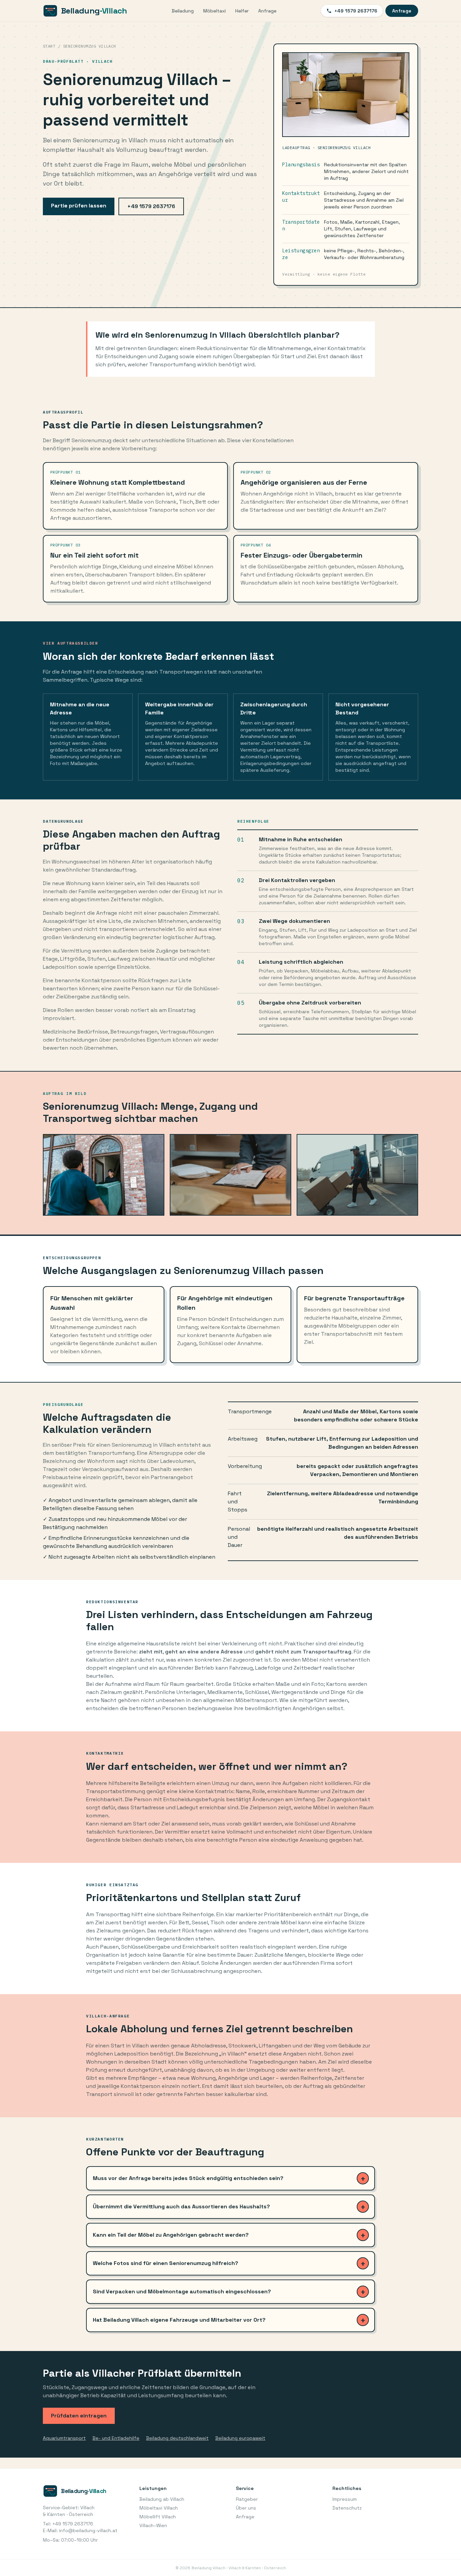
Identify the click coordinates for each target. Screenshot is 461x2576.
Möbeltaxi (214, 11)
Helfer (242, 11)
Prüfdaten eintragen (79, 2416)
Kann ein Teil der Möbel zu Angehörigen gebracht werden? (171, 2235)
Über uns (246, 2508)
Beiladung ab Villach (162, 2499)
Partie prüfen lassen (79, 206)
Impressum (345, 2499)
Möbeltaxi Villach (159, 2508)
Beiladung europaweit (240, 2438)
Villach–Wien (153, 2525)
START (49, 46)
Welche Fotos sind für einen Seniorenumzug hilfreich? (166, 2263)
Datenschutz (347, 2508)
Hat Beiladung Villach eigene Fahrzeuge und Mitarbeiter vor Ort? (179, 2320)
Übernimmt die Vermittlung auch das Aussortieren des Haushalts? (181, 2206)
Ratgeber (247, 2499)
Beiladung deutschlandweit (177, 2438)
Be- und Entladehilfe (116, 2438)
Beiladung (183, 11)
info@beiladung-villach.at (88, 2530)
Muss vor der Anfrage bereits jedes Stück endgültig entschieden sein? (188, 2178)
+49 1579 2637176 (356, 11)
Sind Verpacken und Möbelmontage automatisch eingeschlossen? (182, 2291)
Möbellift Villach (158, 2517)
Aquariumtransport (64, 2438)
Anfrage (267, 11)
